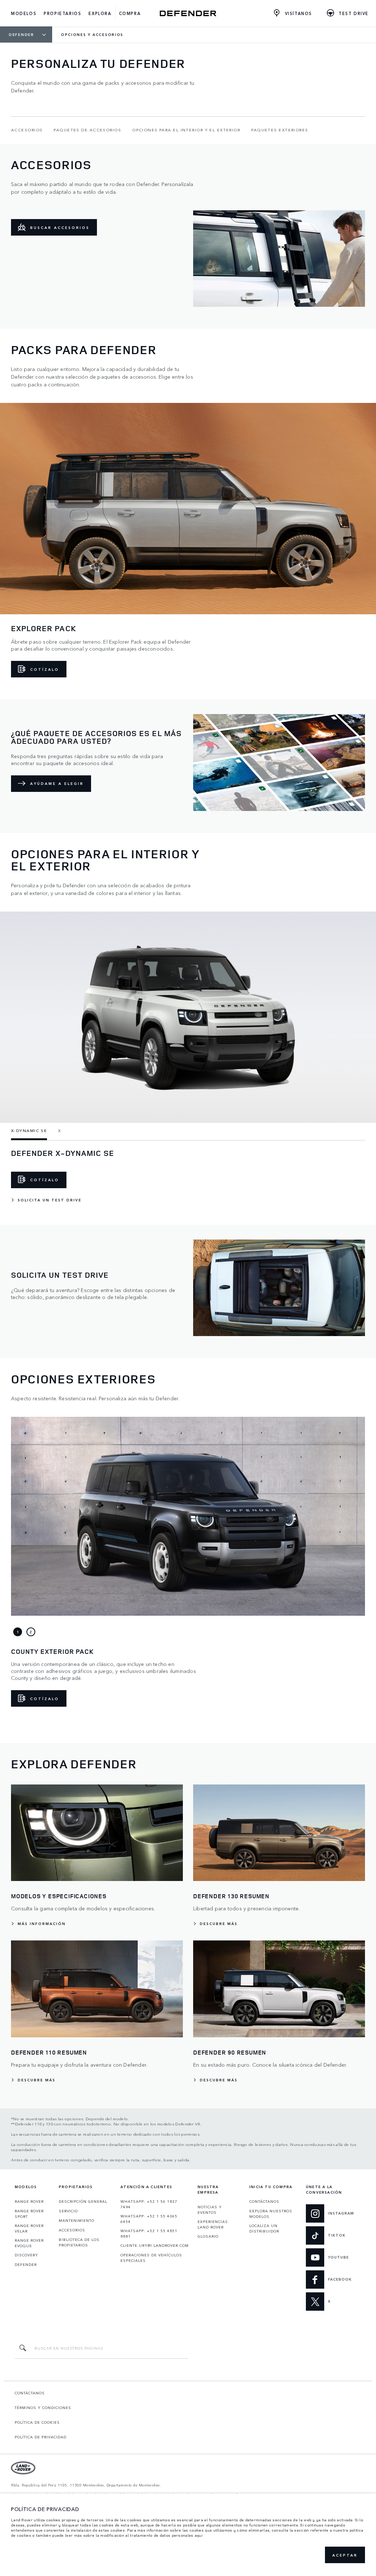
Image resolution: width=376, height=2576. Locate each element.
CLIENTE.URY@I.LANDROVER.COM (155, 2245)
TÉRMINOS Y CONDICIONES (43, 2408)
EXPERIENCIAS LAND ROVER (213, 2224)
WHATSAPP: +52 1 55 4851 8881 (149, 2233)
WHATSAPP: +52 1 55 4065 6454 (149, 2219)
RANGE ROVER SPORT (29, 2214)
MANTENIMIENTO (77, 2220)
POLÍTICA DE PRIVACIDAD (41, 2437)
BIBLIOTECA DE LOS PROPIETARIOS (79, 2242)
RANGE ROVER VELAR (29, 2228)
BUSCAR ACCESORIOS (60, 228)
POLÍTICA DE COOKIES (37, 2422)
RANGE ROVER (29, 2201)
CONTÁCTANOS (264, 2201)
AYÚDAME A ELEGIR (57, 783)
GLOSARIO (208, 2236)
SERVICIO (68, 2211)
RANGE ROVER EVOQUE (29, 2243)
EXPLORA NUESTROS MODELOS (271, 2214)
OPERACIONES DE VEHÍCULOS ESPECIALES (151, 2258)
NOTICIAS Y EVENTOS (210, 2210)
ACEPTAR (345, 2555)
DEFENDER (26, 2264)
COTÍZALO (45, 669)
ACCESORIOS (72, 2230)
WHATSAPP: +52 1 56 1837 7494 (149, 2204)
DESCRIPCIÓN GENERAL (83, 2201)
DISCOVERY (26, 2255)
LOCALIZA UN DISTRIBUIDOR (264, 2228)
